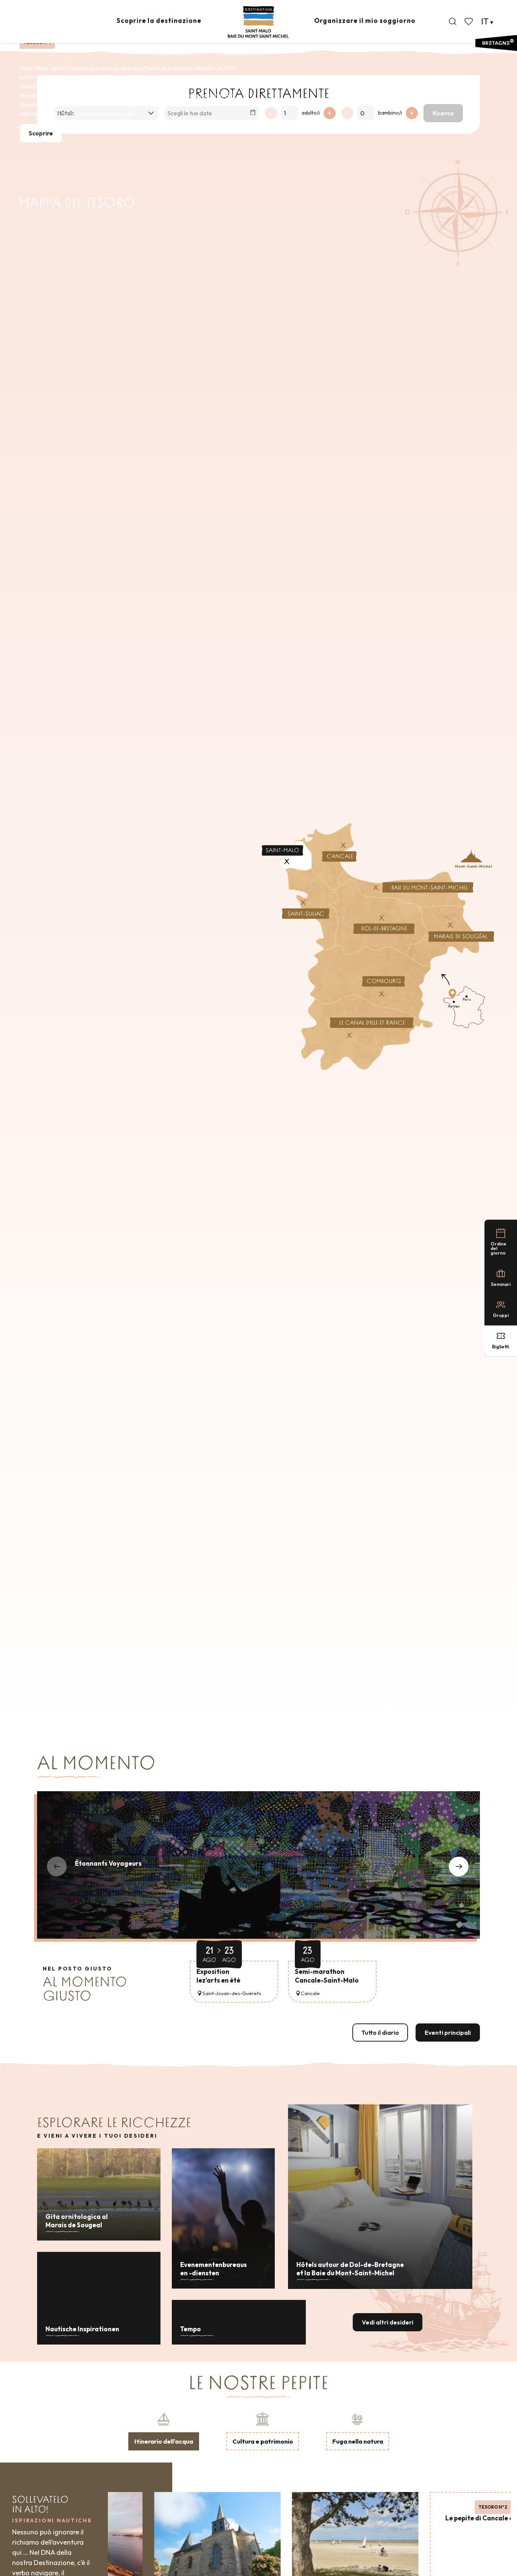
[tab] (164, 2431)
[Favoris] (469, 22)
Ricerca (443, 113)
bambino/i (390, 113)
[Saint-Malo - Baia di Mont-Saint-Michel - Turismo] (258, 22)
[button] (453, 22)
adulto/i (311, 113)
